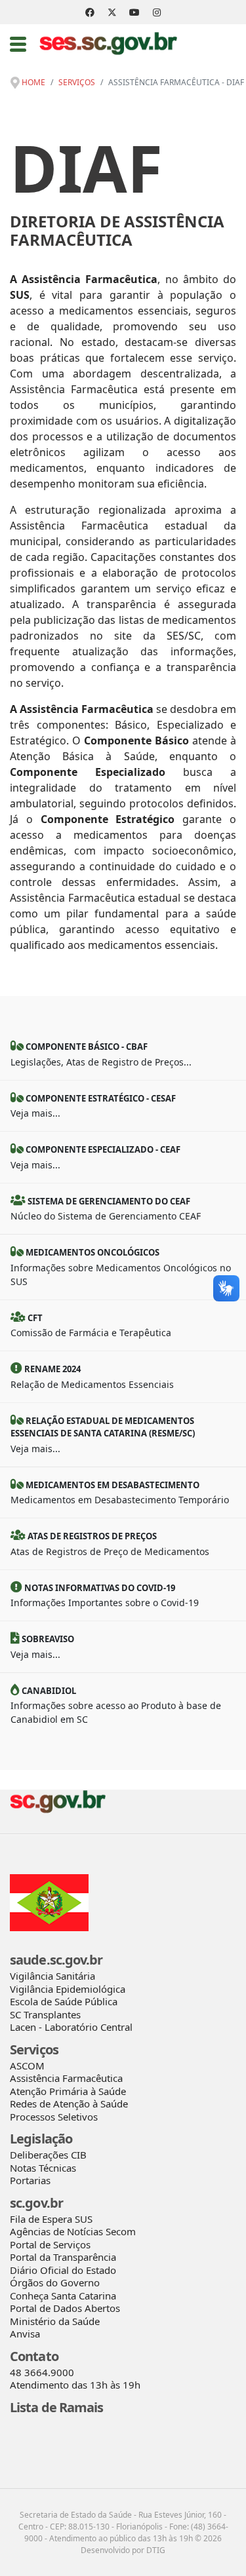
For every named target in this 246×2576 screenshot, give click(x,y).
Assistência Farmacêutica (66, 2078)
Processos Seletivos (54, 2117)
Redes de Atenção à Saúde (69, 2104)
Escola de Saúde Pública (64, 2001)
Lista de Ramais (57, 2407)
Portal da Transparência (63, 2257)
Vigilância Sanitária (52, 1976)
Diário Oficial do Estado (63, 2270)
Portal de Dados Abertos (65, 2308)
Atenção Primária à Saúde (68, 2091)
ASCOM (27, 2066)
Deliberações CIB (48, 2155)
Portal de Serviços (50, 2244)
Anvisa (25, 2334)
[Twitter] (112, 12)
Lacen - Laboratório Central (71, 2027)
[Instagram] (157, 12)
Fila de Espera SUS (51, 2219)
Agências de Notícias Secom (73, 2231)
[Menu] (18, 44)
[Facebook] (90, 12)
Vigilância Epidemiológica (68, 1989)
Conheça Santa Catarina (63, 2296)
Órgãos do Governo (55, 2282)
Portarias (30, 2180)
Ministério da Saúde (55, 2321)
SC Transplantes (45, 2014)
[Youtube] (134, 12)
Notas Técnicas (43, 2168)
